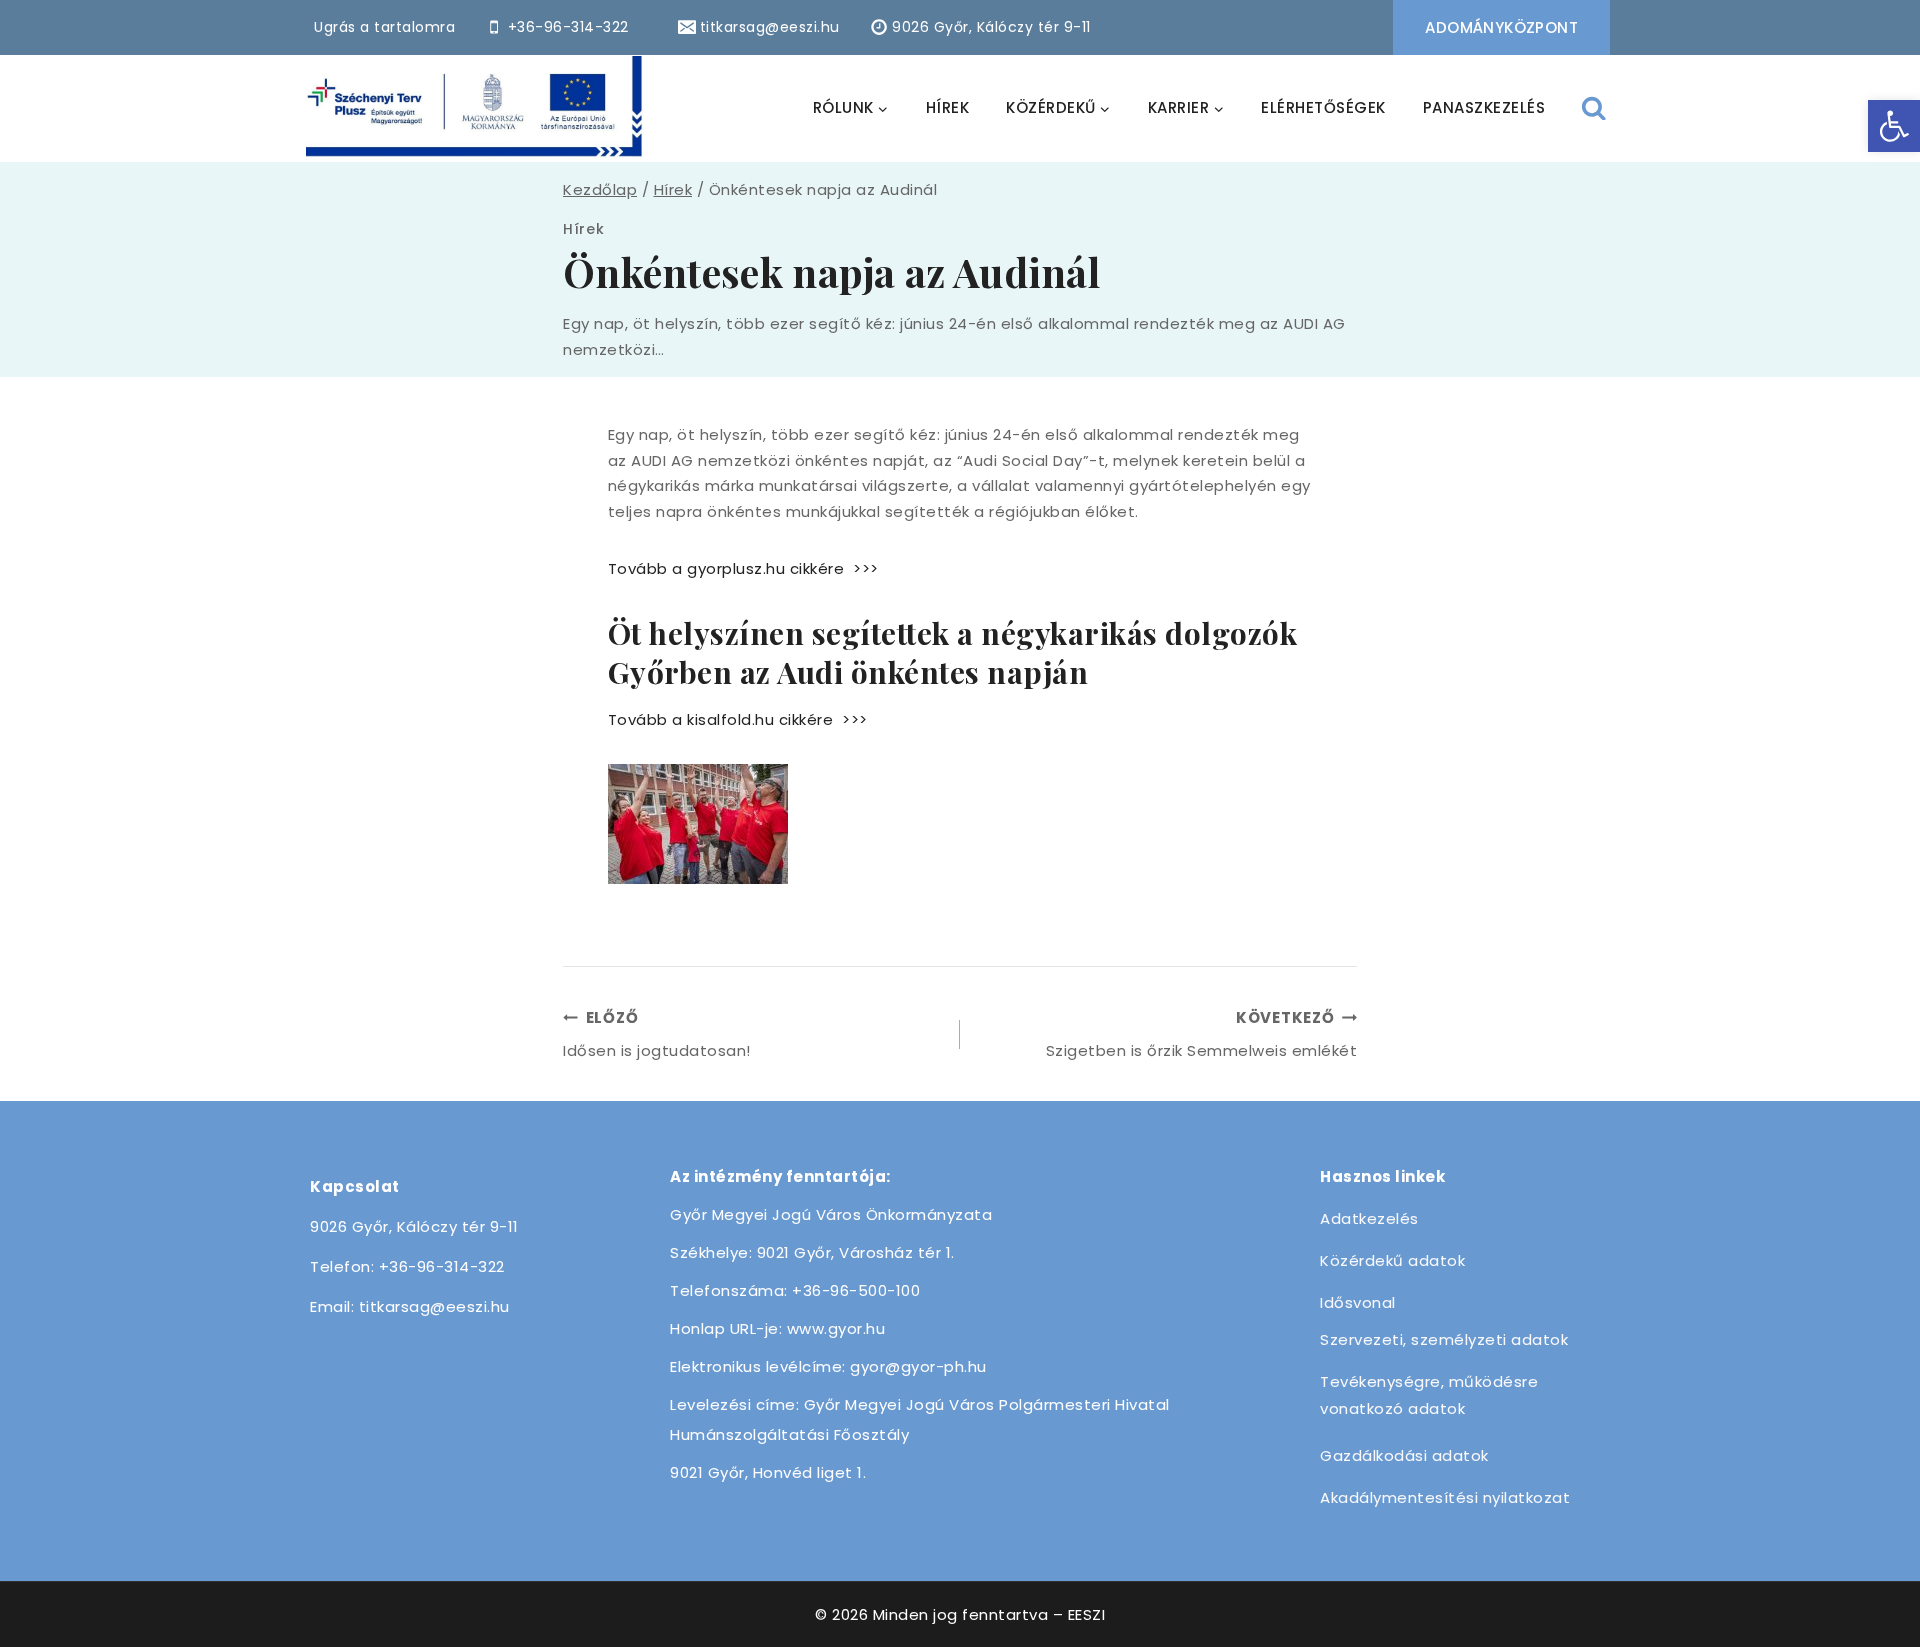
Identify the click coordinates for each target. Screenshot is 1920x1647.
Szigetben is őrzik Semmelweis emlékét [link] (1201, 1034)
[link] (1894, 126)
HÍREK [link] (948, 107)
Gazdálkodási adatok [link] (1404, 1455)
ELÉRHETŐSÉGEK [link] (1323, 107)
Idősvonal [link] (1358, 1302)
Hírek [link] (584, 229)
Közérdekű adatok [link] (1392, 1260)
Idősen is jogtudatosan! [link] (657, 1034)
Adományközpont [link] (1501, 27)
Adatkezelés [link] (1369, 1218)
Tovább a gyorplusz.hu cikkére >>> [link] (743, 568)
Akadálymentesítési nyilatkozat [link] (1445, 1497)
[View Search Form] (1594, 108)
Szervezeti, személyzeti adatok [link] (1444, 1339)
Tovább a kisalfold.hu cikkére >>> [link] (738, 719)
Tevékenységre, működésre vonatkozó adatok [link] (1429, 1395)
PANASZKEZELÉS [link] (1484, 107)
